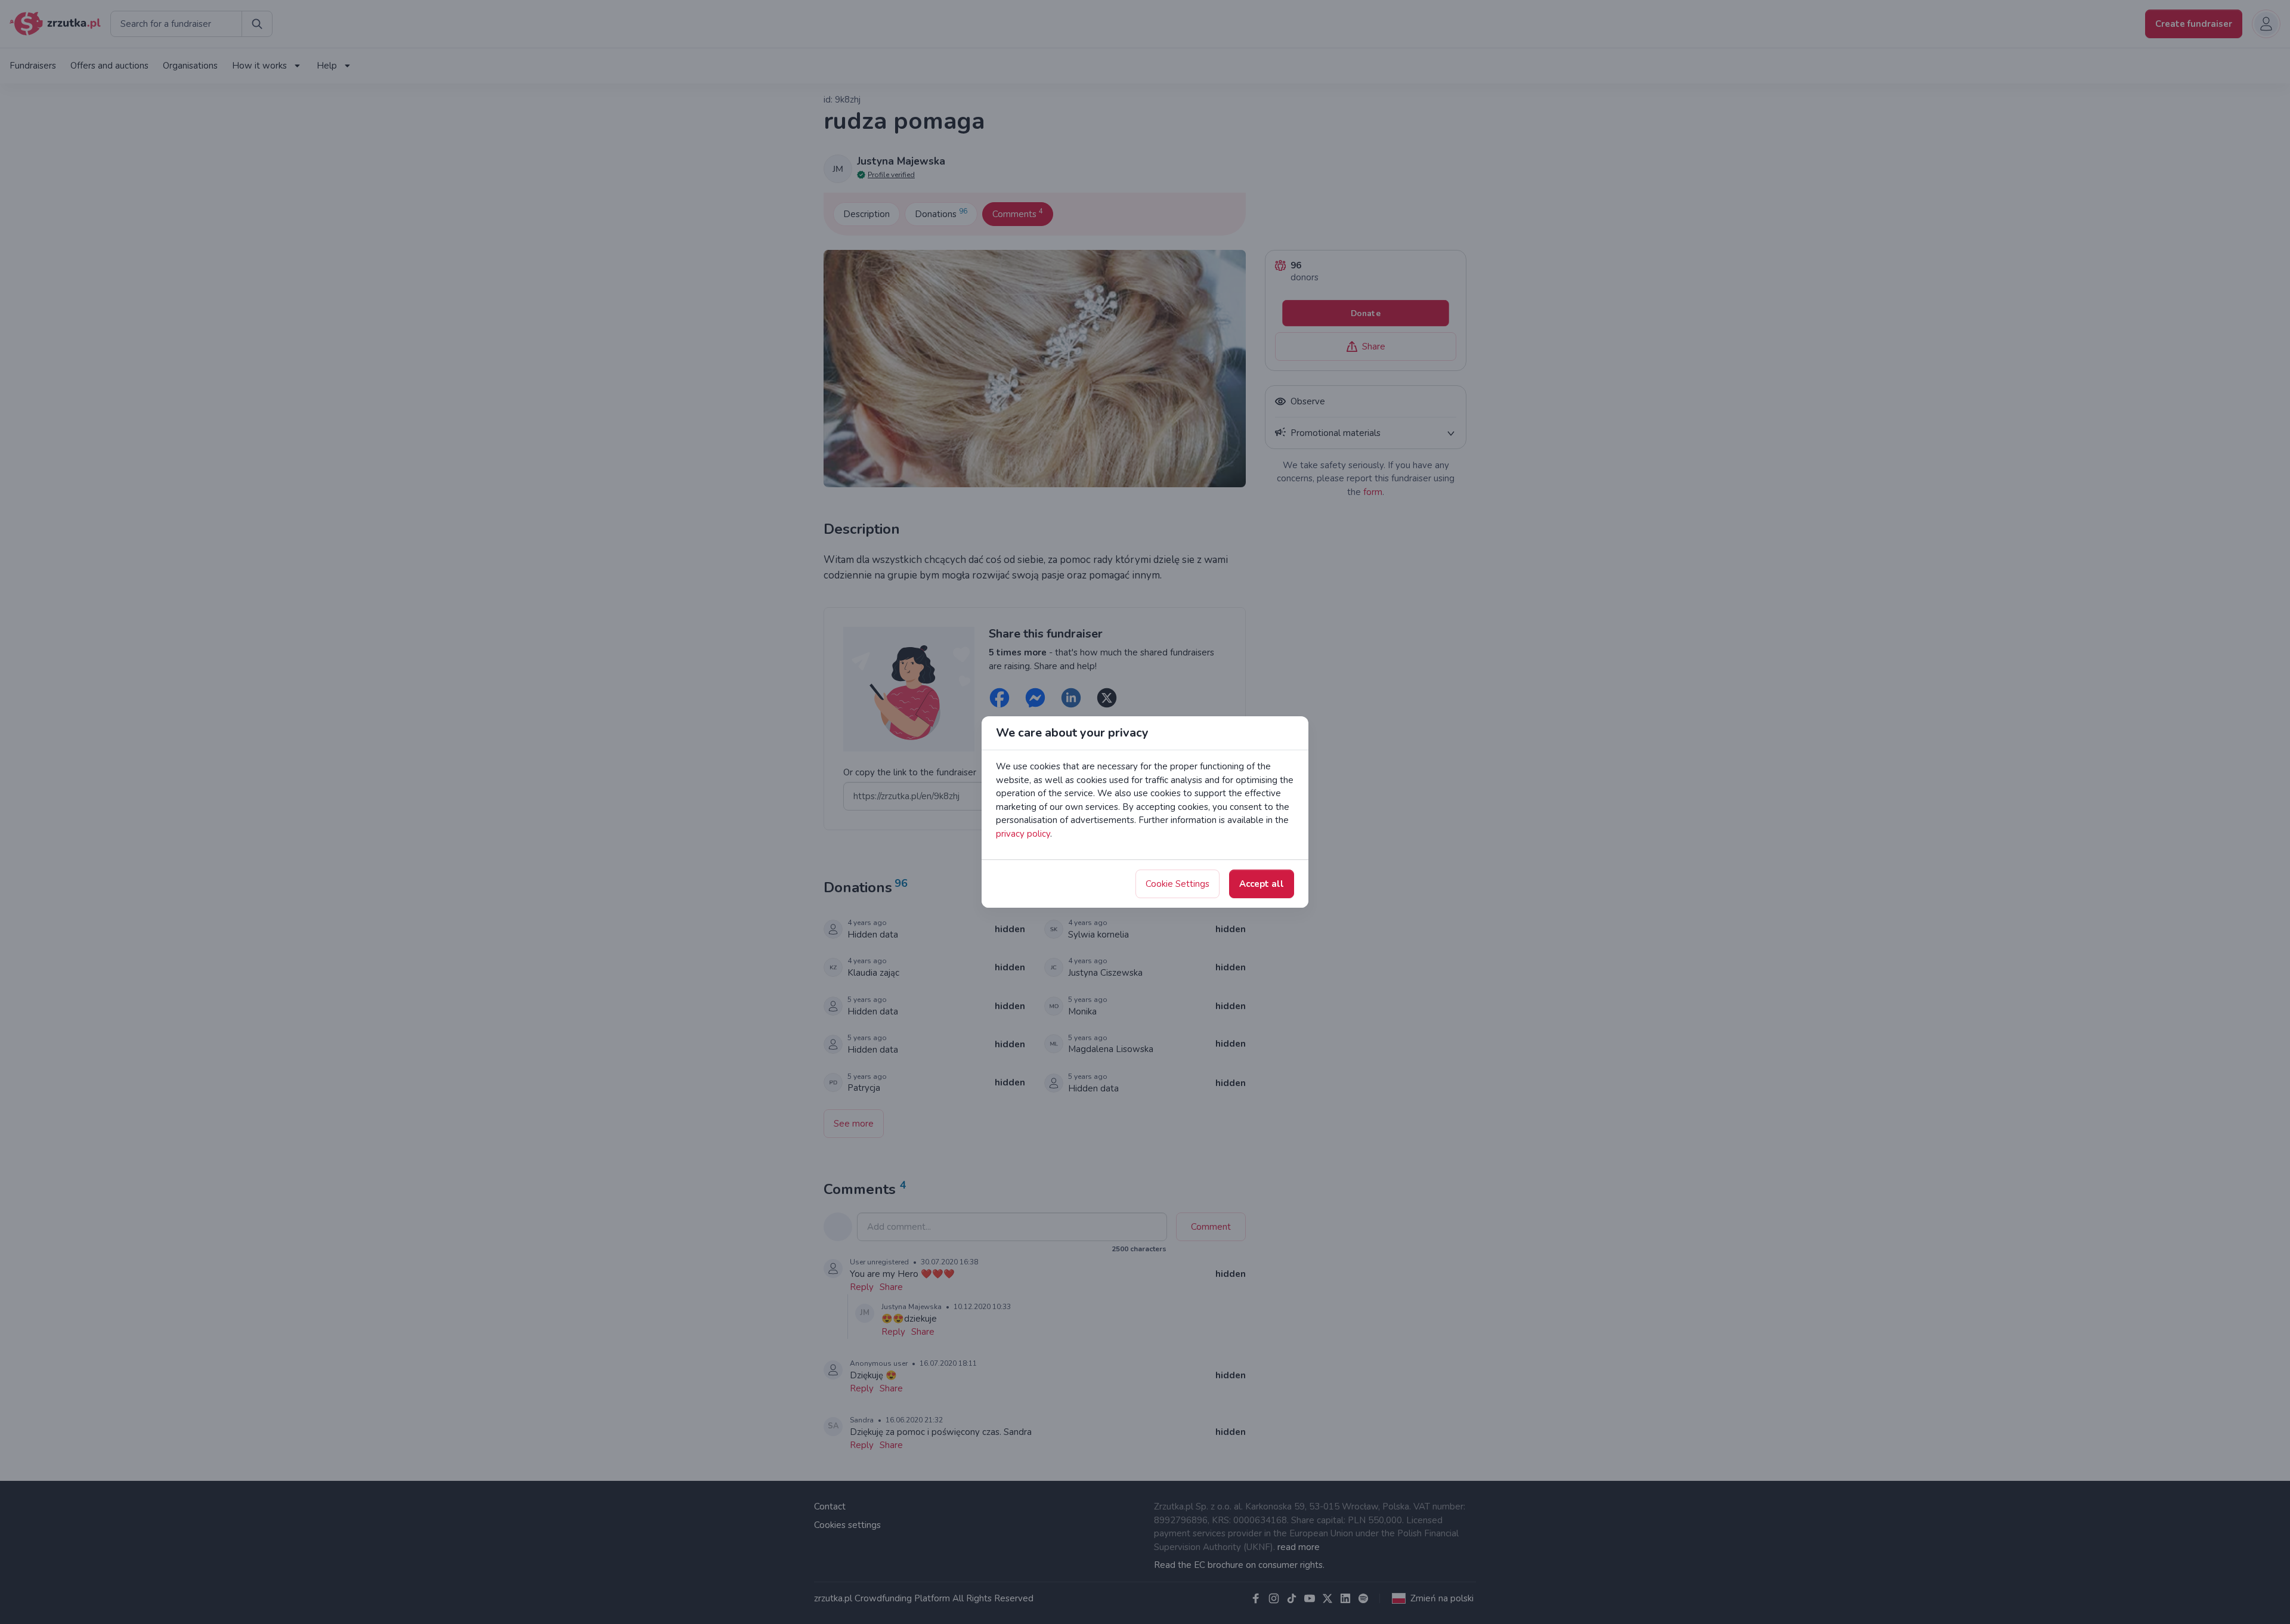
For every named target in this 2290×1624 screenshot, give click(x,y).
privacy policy (1023, 834)
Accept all (1262, 884)
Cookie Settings (1178, 884)
